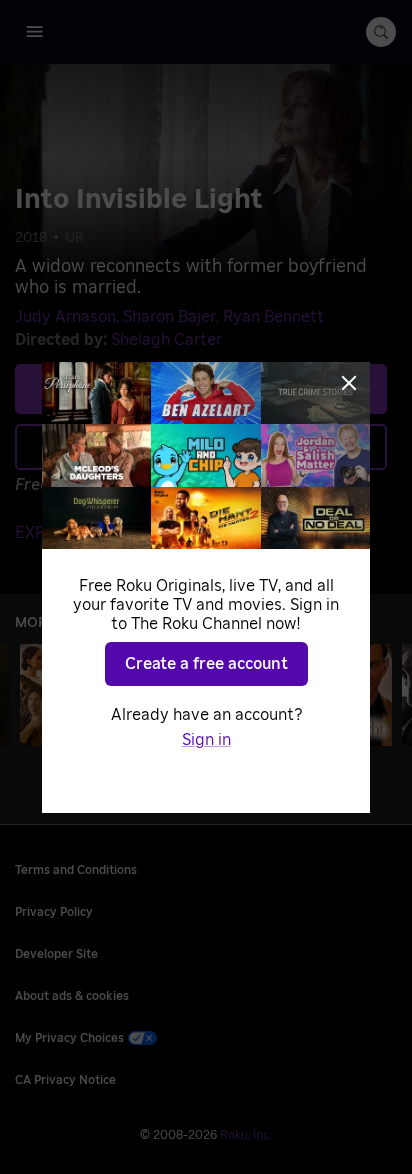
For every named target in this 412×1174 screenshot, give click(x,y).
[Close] (349, 383)
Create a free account (206, 664)
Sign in (206, 740)
